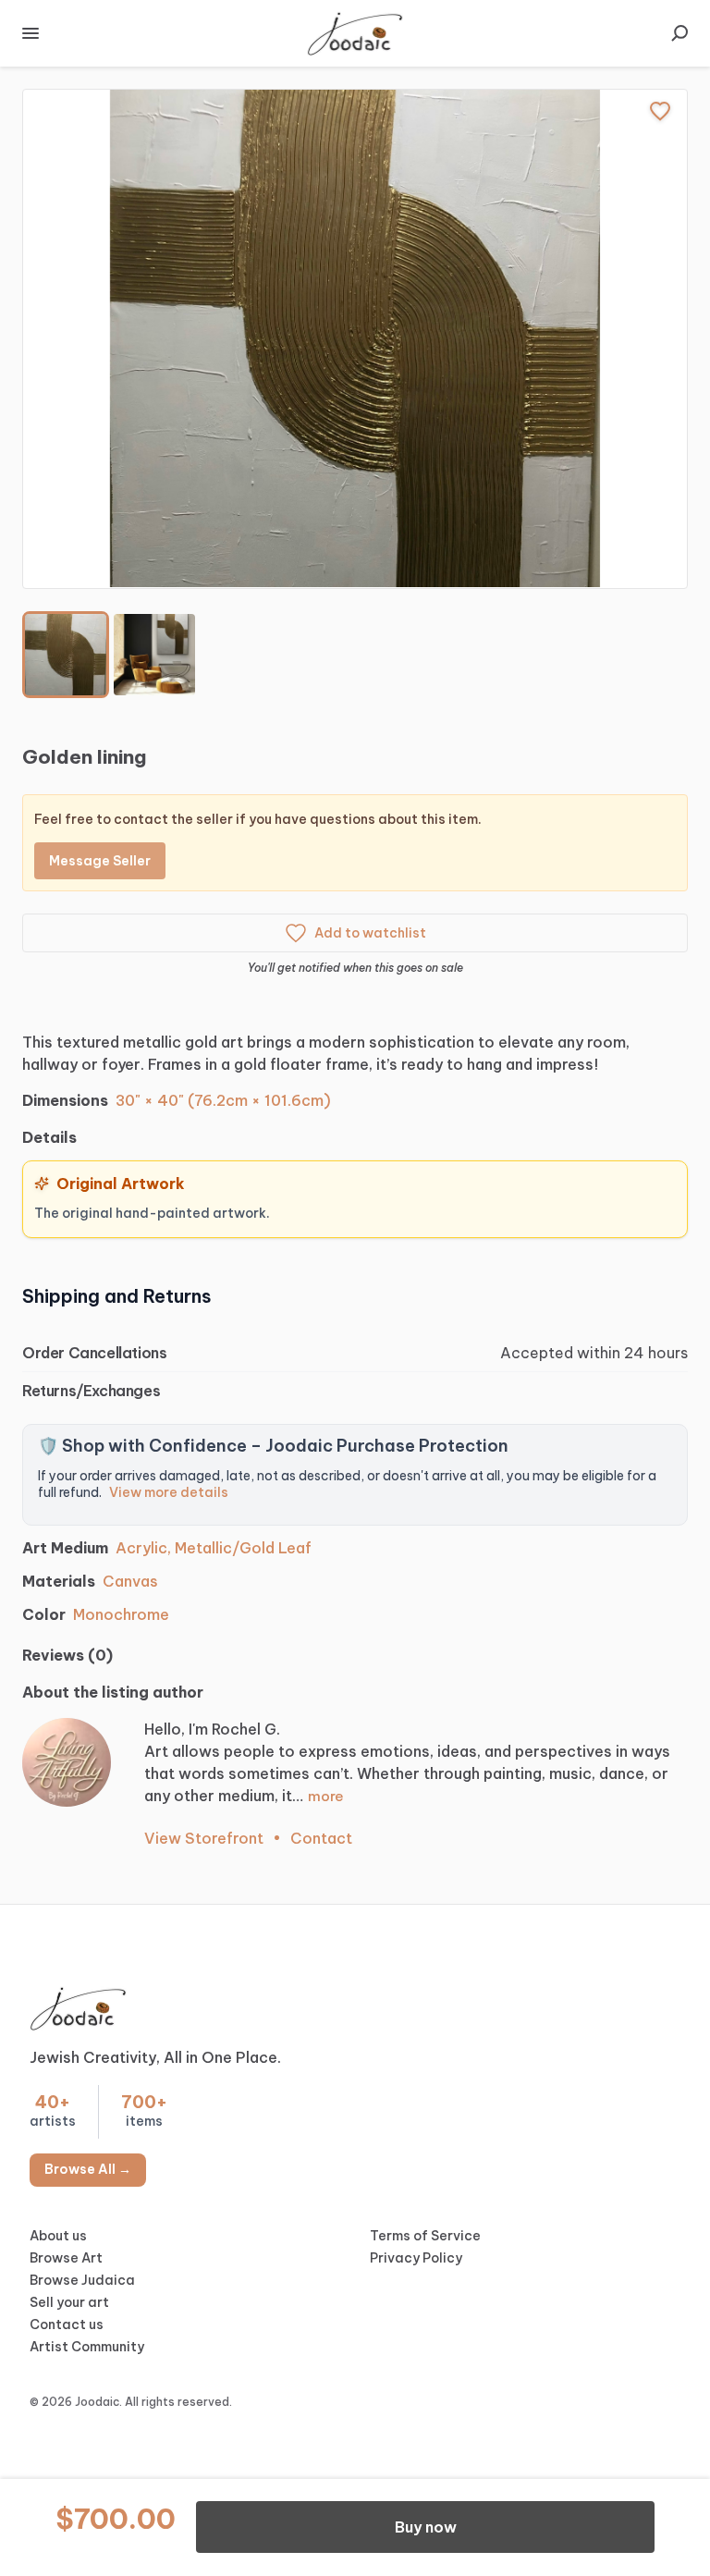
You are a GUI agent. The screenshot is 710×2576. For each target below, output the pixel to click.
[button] (355, 339)
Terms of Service (425, 2236)
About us (58, 2236)
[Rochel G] (67, 1762)
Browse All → (88, 2169)
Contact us (67, 2325)
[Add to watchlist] (660, 111)
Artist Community (87, 2347)
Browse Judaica (82, 2280)
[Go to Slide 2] (154, 655)
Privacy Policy (416, 2258)
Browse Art (66, 2258)
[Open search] (679, 33)
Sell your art (69, 2302)
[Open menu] (31, 33)
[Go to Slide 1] (66, 655)
